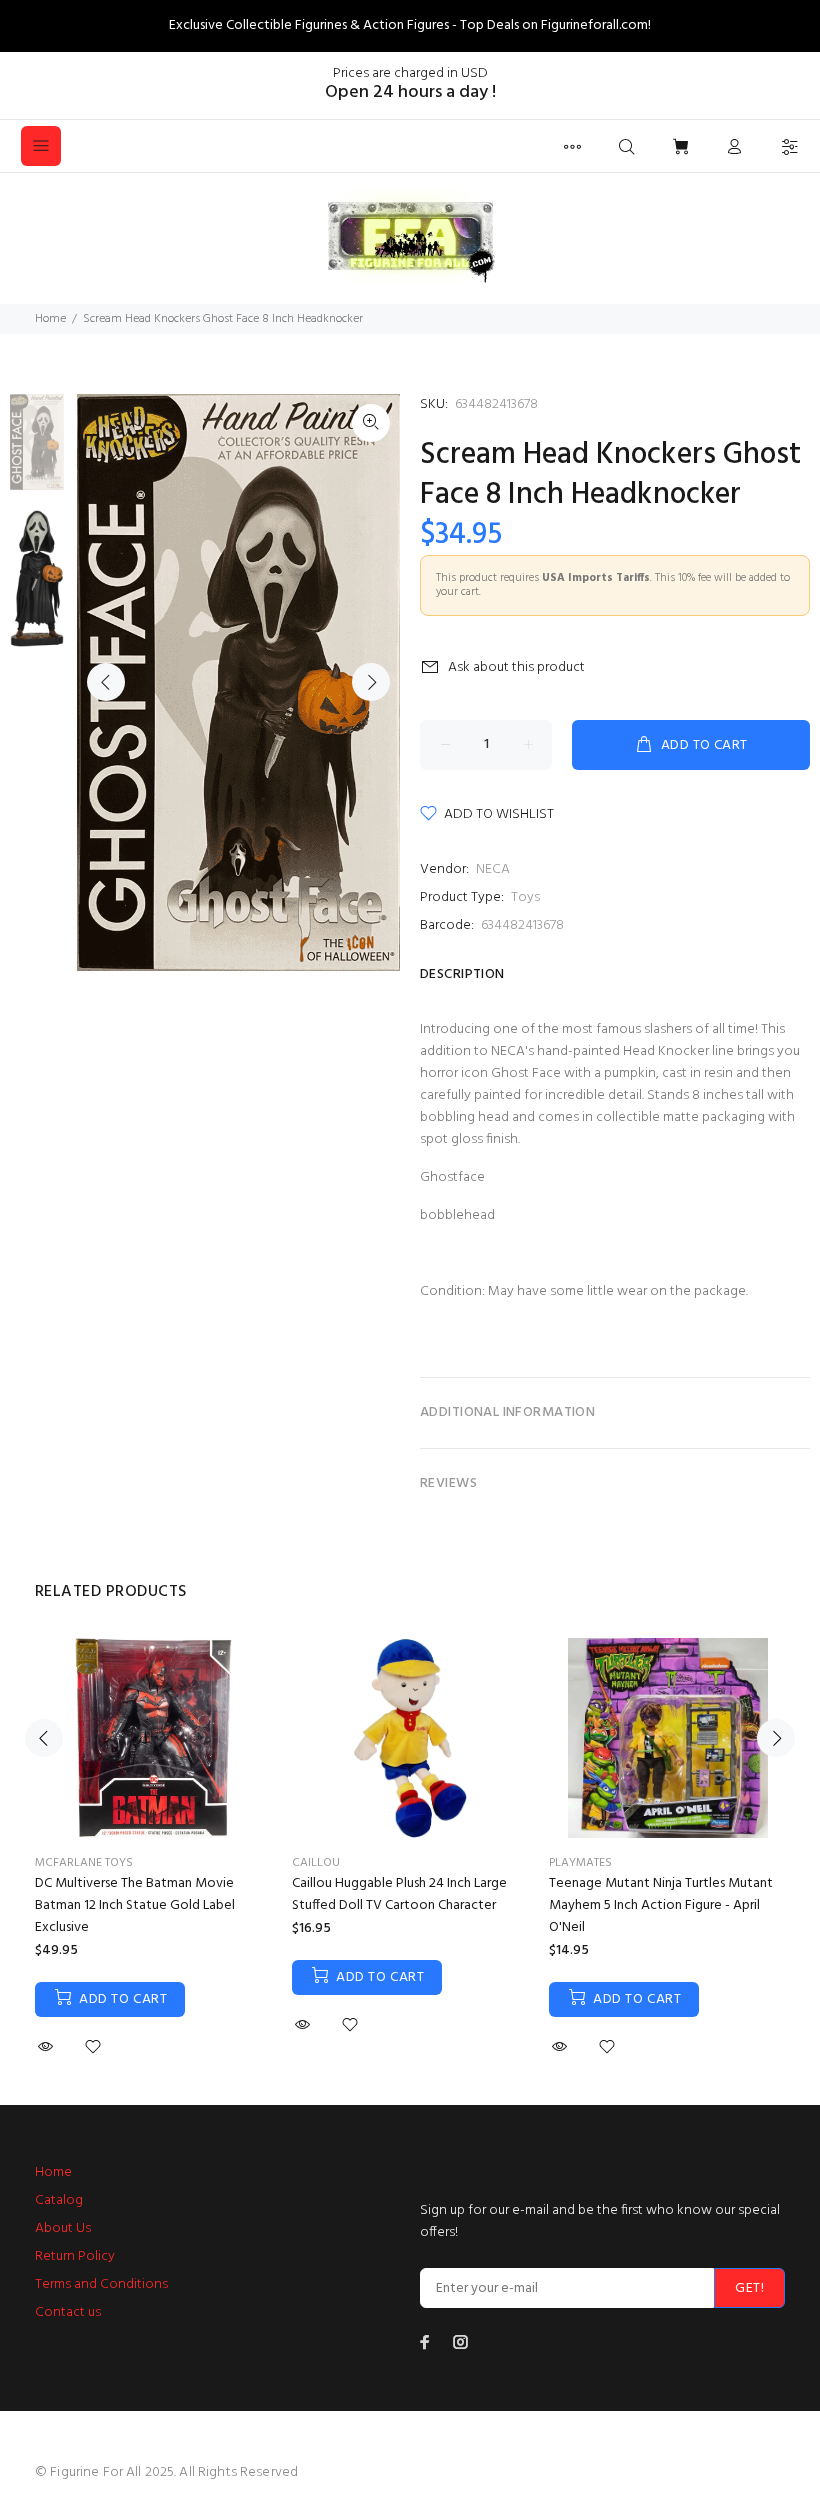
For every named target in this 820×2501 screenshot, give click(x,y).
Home (50, 319)
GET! (749, 2288)
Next (371, 682)
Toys (525, 897)
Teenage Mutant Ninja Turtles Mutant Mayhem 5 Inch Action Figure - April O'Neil (661, 1905)
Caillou (316, 1863)
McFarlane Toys (84, 1863)
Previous (106, 682)
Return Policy (75, 2256)
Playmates (580, 1863)
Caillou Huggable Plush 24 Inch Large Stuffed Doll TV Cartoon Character (399, 1894)
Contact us (68, 2312)
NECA (493, 869)
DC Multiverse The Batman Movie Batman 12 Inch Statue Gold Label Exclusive (135, 1905)
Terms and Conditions (101, 2284)
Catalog (59, 2200)
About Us (63, 2228)
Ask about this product (516, 667)
